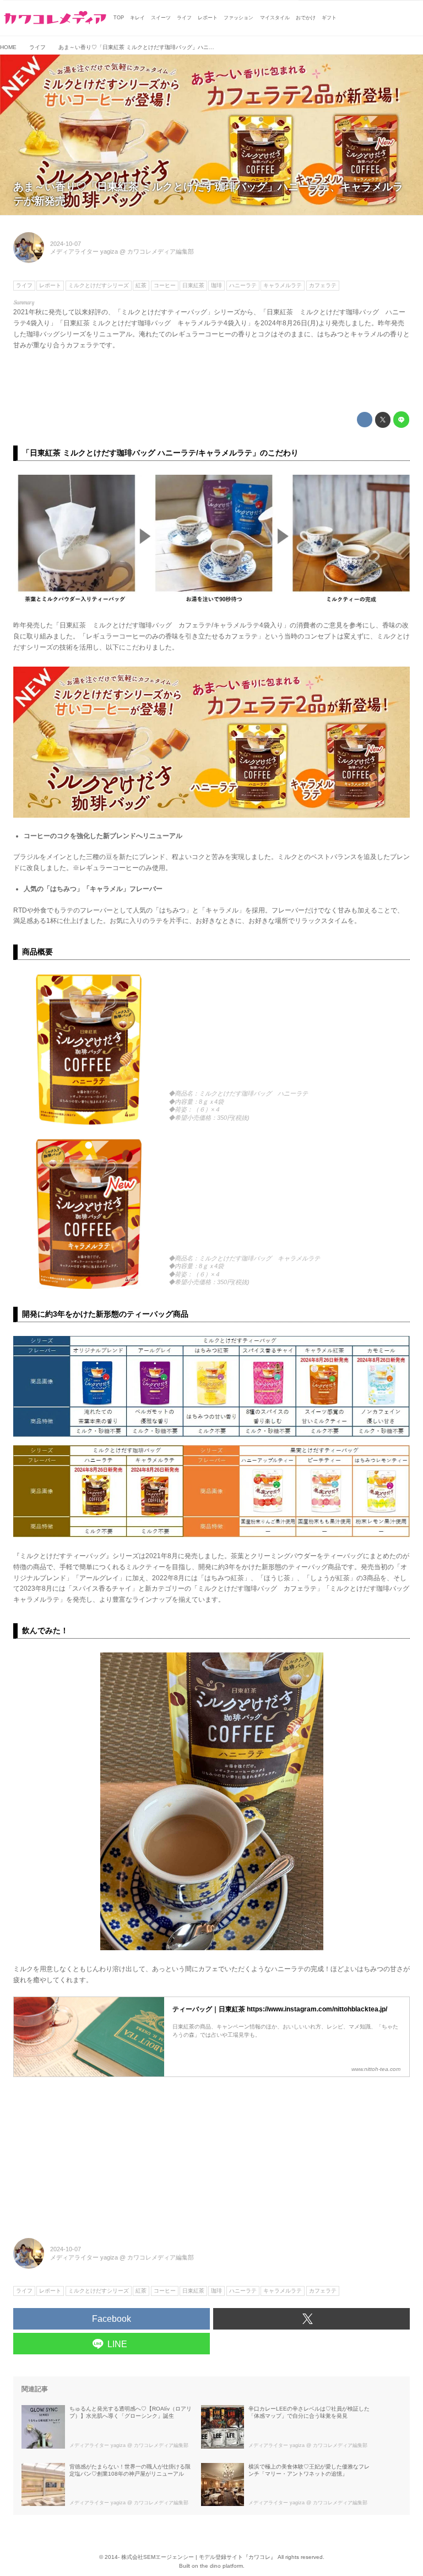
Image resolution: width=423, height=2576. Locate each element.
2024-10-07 (66, 244)
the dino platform (221, 2566)
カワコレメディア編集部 (161, 251)
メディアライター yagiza (84, 251)
